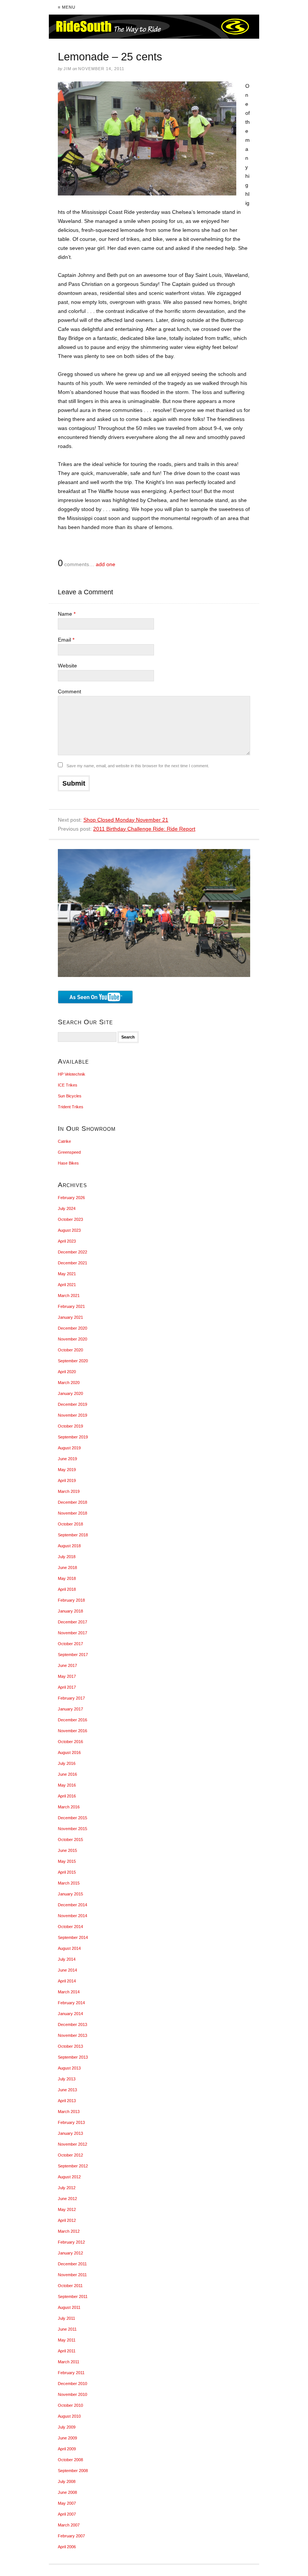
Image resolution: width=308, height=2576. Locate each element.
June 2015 (67, 1850)
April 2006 (67, 2547)
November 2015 (72, 1829)
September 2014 (73, 1937)
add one (106, 564)
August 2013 (69, 2068)
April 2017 (67, 1687)
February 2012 (71, 2242)
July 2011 (66, 2318)
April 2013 (67, 2101)
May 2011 (67, 2340)
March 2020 (69, 1383)
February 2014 (71, 2003)
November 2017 (72, 1633)
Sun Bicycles (70, 1096)
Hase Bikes (68, 1163)
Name (67, 614)
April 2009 (67, 2449)
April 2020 (67, 1372)
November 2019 (72, 1415)
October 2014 (70, 1927)
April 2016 (67, 1796)
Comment (69, 691)
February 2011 (71, 2373)
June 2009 (67, 2438)
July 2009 (67, 2427)
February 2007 (71, 2536)
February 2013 (71, 2122)
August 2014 (69, 1948)
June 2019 (67, 1459)
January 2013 (70, 2133)
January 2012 (70, 2253)
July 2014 (67, 1959)
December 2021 (72, 1263)
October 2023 (70, 1219)
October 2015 (70, 1840)
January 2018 (70, 1611)
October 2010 (70, 2405)
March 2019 (69, 1491)
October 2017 (70, 1644)
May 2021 (67, 1274)
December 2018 (72, 1502)
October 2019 (70, 1426)
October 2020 (70, 1350)
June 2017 (67, 1665)
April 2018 (67, 1589)
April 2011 (67, 2351)
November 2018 (72, 1513)
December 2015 (72, 1818)
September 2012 (73, 2166)
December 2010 (72, 2384)
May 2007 (67, 2503)
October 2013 (70, 2046)
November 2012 (72, 2144)
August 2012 (69, 2177)
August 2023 (69, 1230)
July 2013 (67, 2079)
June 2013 (67, 2090)
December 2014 (72, 1905)
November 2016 (72, 1731)
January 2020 (70, 1393)
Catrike (64, 1141)
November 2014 (72, 1916)
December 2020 (72, 1328)
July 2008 (67, 2481)
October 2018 (70, 1524)
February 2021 (71, 1306)
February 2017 (71, 1698)
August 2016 (69, 1752)
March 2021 (69, 1296)
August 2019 (69, 1448)
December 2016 (72, 1720)
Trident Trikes (71, 1107)
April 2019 (67, 1480)
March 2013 (69, 2112)
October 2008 (70, 2460)
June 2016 (67, 1774)
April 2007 (67, 2514)
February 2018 (71, 1600)
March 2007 (69, 2525)
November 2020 (72, 1339)
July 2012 (67, 2188)
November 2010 (72, 2394)
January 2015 (70, 1894)
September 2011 (73, 2296)
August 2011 (69, 2307)
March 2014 (69, 1992)
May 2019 (67, 1470)
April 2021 (67, 1285)
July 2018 (67, 1557)
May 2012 (67, 2209)
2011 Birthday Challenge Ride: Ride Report (144, 829)
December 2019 (72, 1404)
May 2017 (67, 1676)
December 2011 (72, 2264)
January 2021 (70, 1317)
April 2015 (67, 1872)
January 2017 (70, 1709)
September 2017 (73, 1655)
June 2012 (67, 2199)
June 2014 (67, 1970)
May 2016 (67, 1785)
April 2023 (67, 1241)
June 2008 (67, 2492)
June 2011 (67, 2329)
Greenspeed (69, 1152)
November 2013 (72, 2035)
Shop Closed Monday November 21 (126, 820)
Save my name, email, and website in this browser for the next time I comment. (138, 766)
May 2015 (67, 1861)
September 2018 (73, 1535)
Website (67, 666)
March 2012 (69, 2231)
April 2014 (67, 1981)
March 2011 (69, 2362)
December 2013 (72, 2024)
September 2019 (73, 1437)
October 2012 (70, 2155)
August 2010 (69, 2416)
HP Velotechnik (72, 1074)
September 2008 (73, 2471)
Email (66, 640)
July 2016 (67, 1763)
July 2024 (67, 1208)
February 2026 (71, 1198)
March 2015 (69, 1883)
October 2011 (70, 2286)
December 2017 (72, 1622)
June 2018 (67, 1568)
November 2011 (72, 2275)
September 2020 (73, 1361)
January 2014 (70, 2014)
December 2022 (72, 1252)
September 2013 (73, 2057)
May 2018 (67, 1578)
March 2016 (69, 1807)
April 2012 (67, 2220)
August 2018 (69, 1546)
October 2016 (70, 1742)
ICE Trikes (68, 1085)
